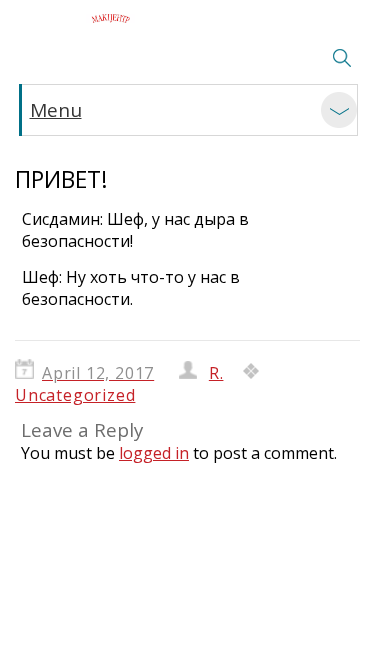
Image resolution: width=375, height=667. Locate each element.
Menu (56, 110)
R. (216, 373)
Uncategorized (75, 395)
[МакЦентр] (110, 18)
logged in (154, 453)
